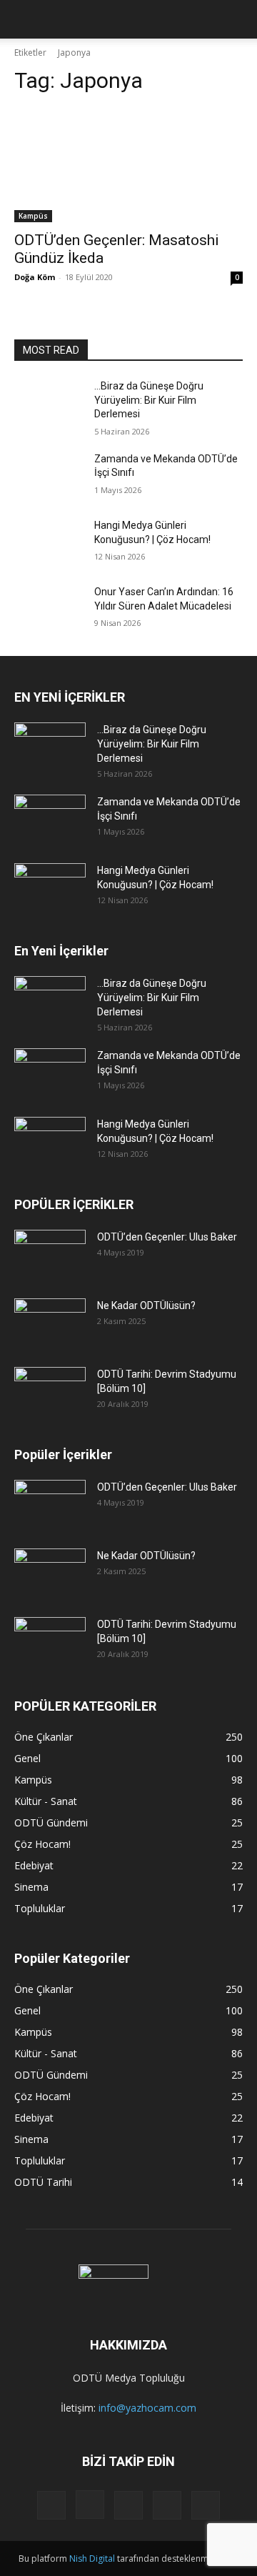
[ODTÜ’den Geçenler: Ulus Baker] (50, 1255)
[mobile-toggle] (24, 19)
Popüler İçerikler (63, 1454)
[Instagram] (90, 2505)
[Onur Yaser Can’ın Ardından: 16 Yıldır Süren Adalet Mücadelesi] (49, 609)
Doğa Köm (35, 277)
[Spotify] (128, 2505)
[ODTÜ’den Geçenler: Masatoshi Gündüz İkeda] (128, 165)
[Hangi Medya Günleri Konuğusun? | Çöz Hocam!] (49, 543)
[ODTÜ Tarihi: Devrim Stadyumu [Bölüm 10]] (50, 1392)
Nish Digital (92, 2558)
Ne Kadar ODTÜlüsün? (146, 1306)
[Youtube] (206, 2505)
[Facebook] (51, 2505)
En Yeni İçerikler (61, 951)
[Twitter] (167, 2505)
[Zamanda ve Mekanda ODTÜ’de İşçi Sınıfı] (49, 476)
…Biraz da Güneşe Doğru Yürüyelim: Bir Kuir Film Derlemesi (149, 400)
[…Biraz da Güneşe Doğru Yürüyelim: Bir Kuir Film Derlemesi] (49, 403)
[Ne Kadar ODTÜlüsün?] (50, 1323)
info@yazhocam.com (147, 2408)
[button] (237, 19)
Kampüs (33, 216)
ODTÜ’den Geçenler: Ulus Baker (167, 1237)
